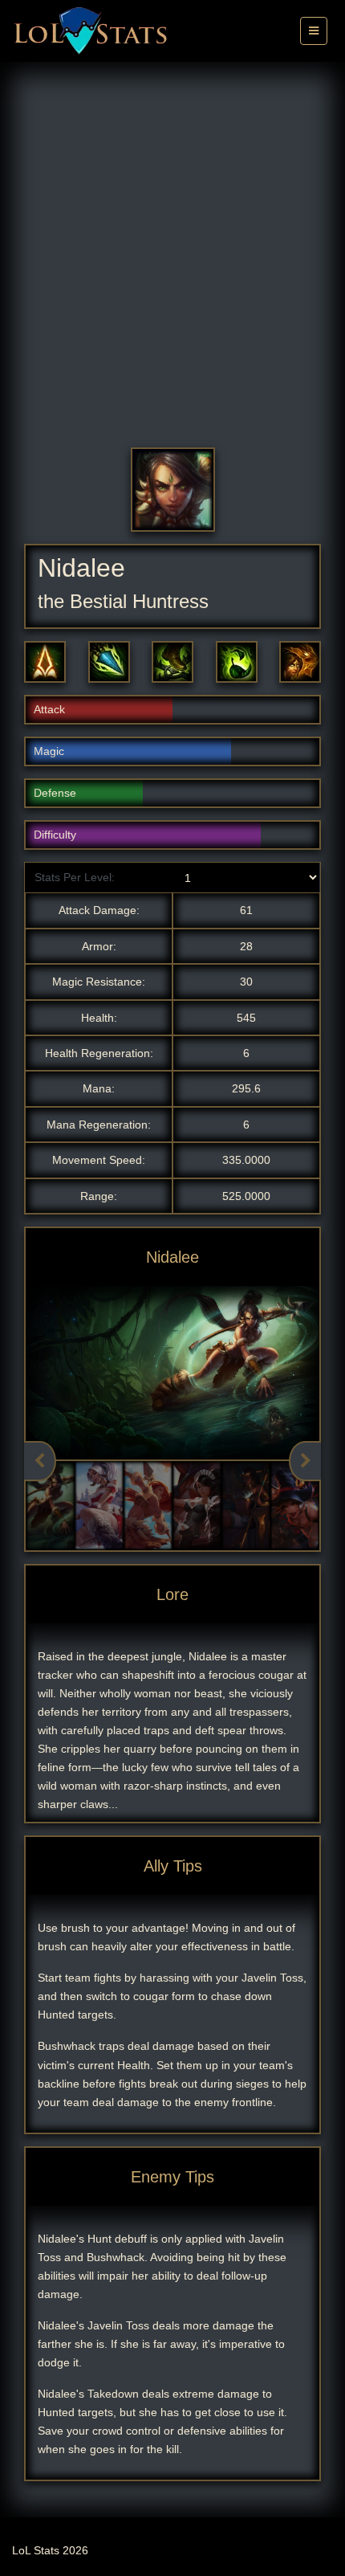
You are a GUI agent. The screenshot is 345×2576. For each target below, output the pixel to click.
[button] (45, 662)
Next (305, 1461)
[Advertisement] (172, 267)
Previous (40, 1461)
